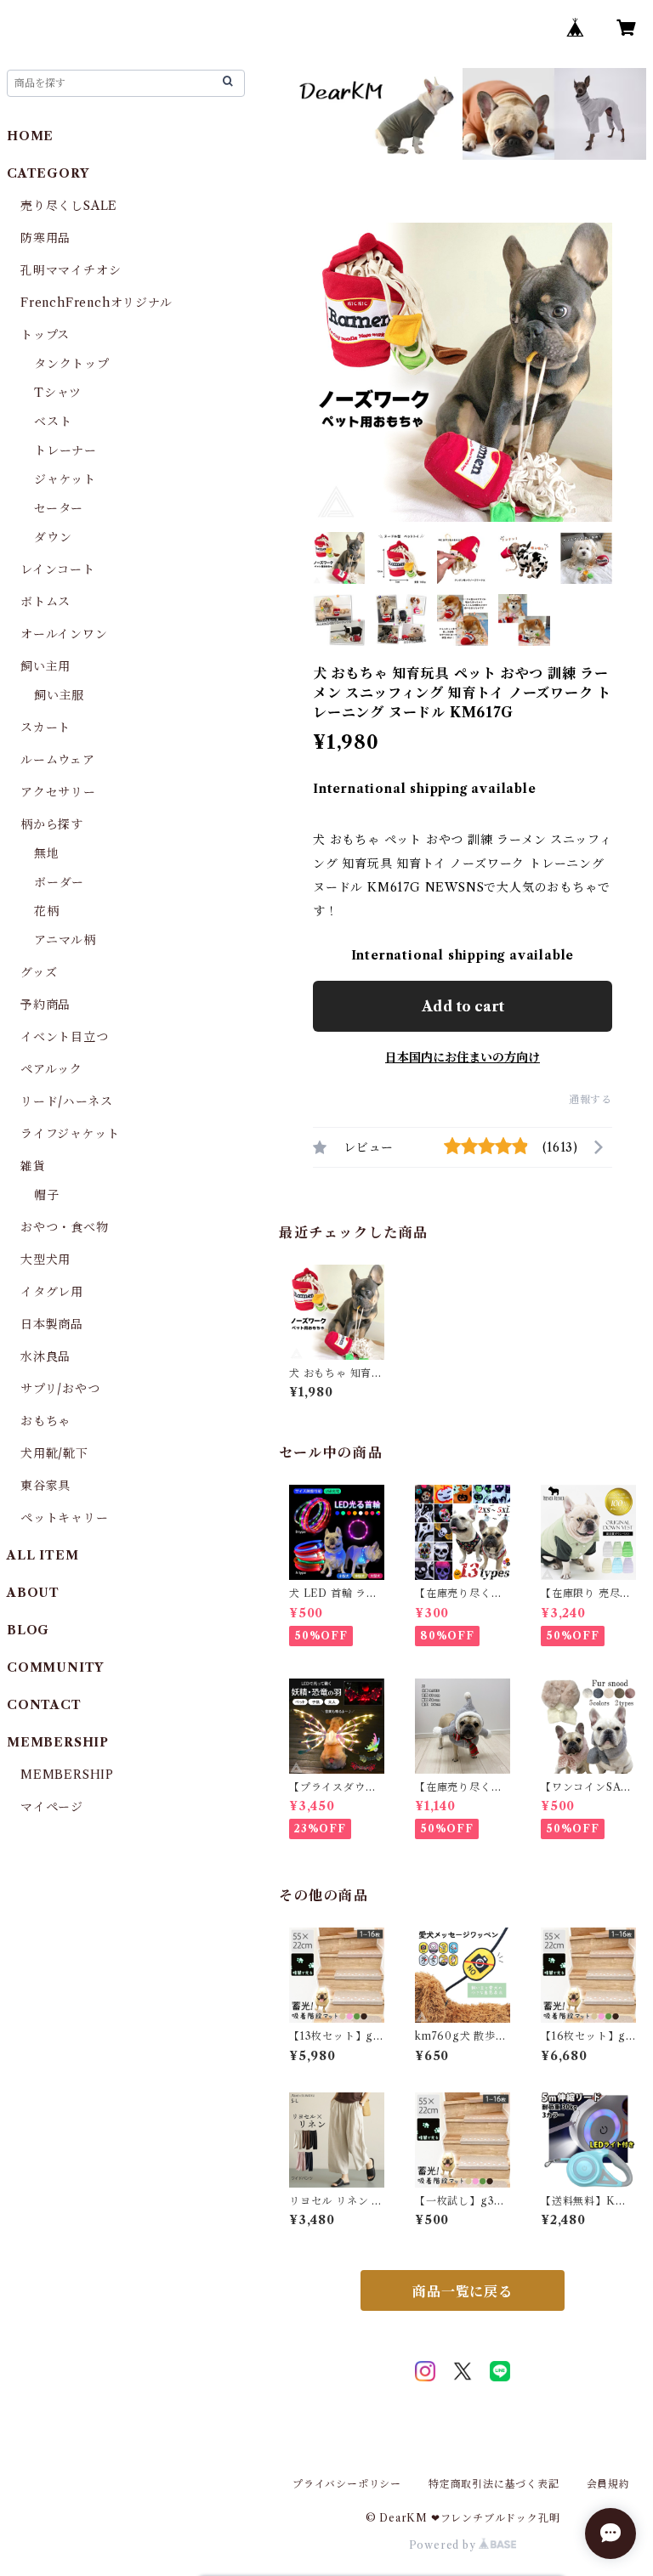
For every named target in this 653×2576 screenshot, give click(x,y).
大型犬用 (45, 1260)
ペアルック (51, 1069)
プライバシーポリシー (347, 2484)
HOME (30, 136)
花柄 (47, 911)
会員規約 (608, 2484)
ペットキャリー (65, 1518)
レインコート (58, 569)
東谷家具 (45, 1486)
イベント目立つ (65, 1037)
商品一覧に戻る (463, 2291)
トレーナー (65, 450)
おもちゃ (45, 1421)
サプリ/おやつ (60, 1389)
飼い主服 (59, 695)
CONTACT (44, 1705)
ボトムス (45, 602)
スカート (45, 728)
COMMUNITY (55, 1667)
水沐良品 (45, 1356)
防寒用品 (45, 238)
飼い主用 (45, 666)
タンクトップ (72, 364)
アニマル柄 (65, 940)
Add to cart (463, 1006)
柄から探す (52, 824)
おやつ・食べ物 (65, 1227)
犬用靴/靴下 (54, 1453)
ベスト (53, 422)
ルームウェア (58, 760)
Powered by (444, 2545)
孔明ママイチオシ (71, 270)
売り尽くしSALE (69, 206)
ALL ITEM (43, 1555)
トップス (45, 335)
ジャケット (65, 479)
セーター (59, 508)
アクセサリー (58, 792)
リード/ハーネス (66, 1101)
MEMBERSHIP (67, 1775)
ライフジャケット (70, 1134)
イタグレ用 (52, 1292)
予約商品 (45, 1005)
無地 (47, 853)
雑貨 (33, 1166)
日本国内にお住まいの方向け (463, 1057)
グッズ (39, 972)
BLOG (28, 1630)
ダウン (53, 537)
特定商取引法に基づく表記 (494, 2484)
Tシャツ (58, 393)
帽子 (47, 1195)
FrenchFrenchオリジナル (97, 303)
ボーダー (59, 882)
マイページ (52, 1807)
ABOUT (33, 1593)
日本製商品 (52, 1324)
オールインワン (64, 634)
